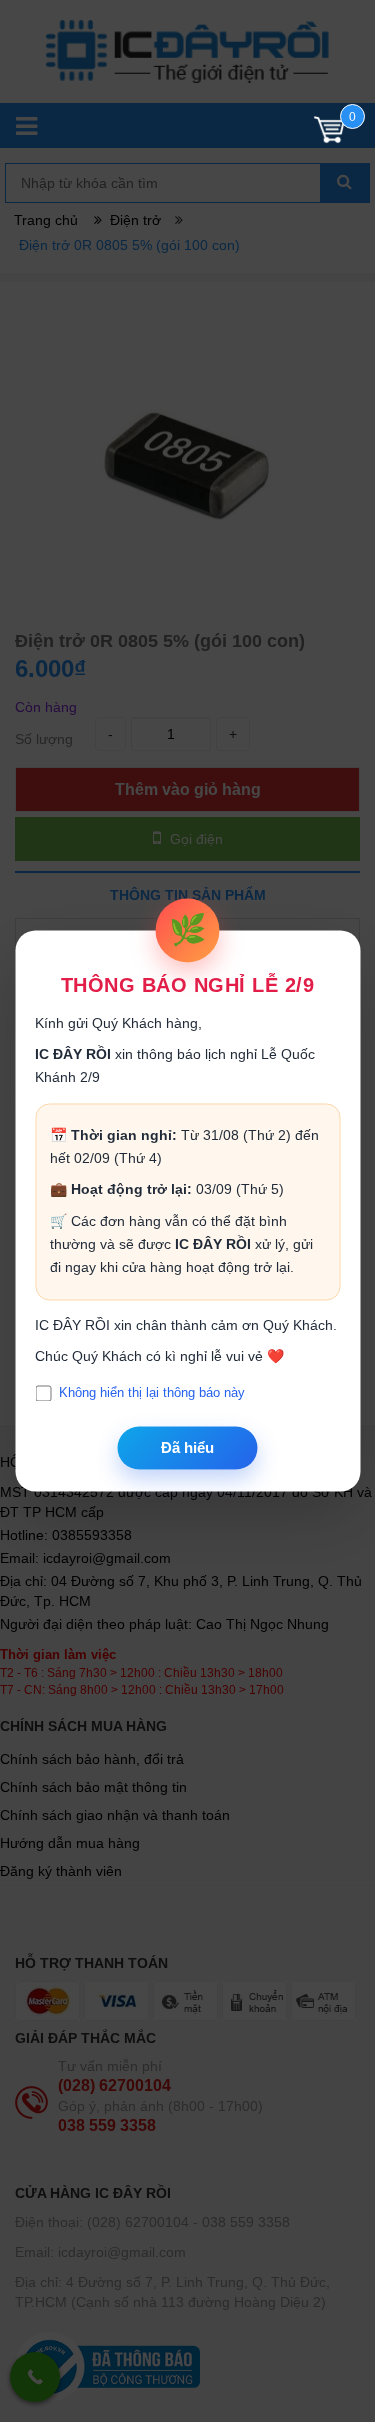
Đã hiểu (187, 1447)
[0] (329, 134)
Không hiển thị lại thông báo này (152, 1393)
